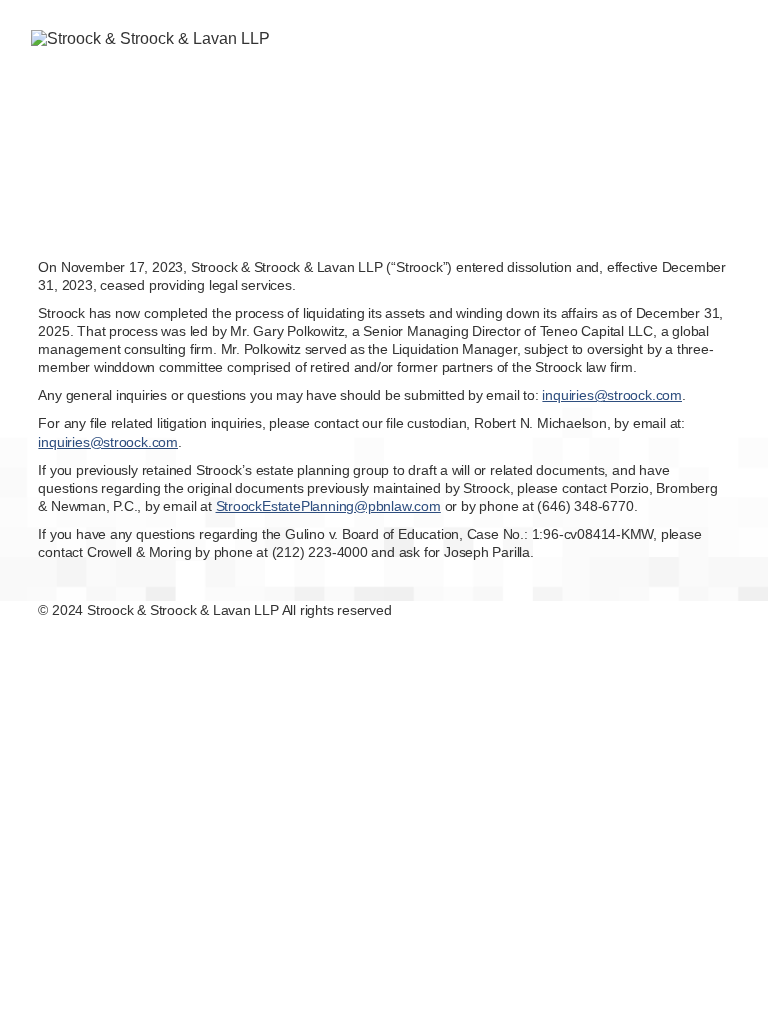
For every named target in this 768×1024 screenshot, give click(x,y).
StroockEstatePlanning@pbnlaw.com (328, 506)
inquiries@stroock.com (612, 395)
